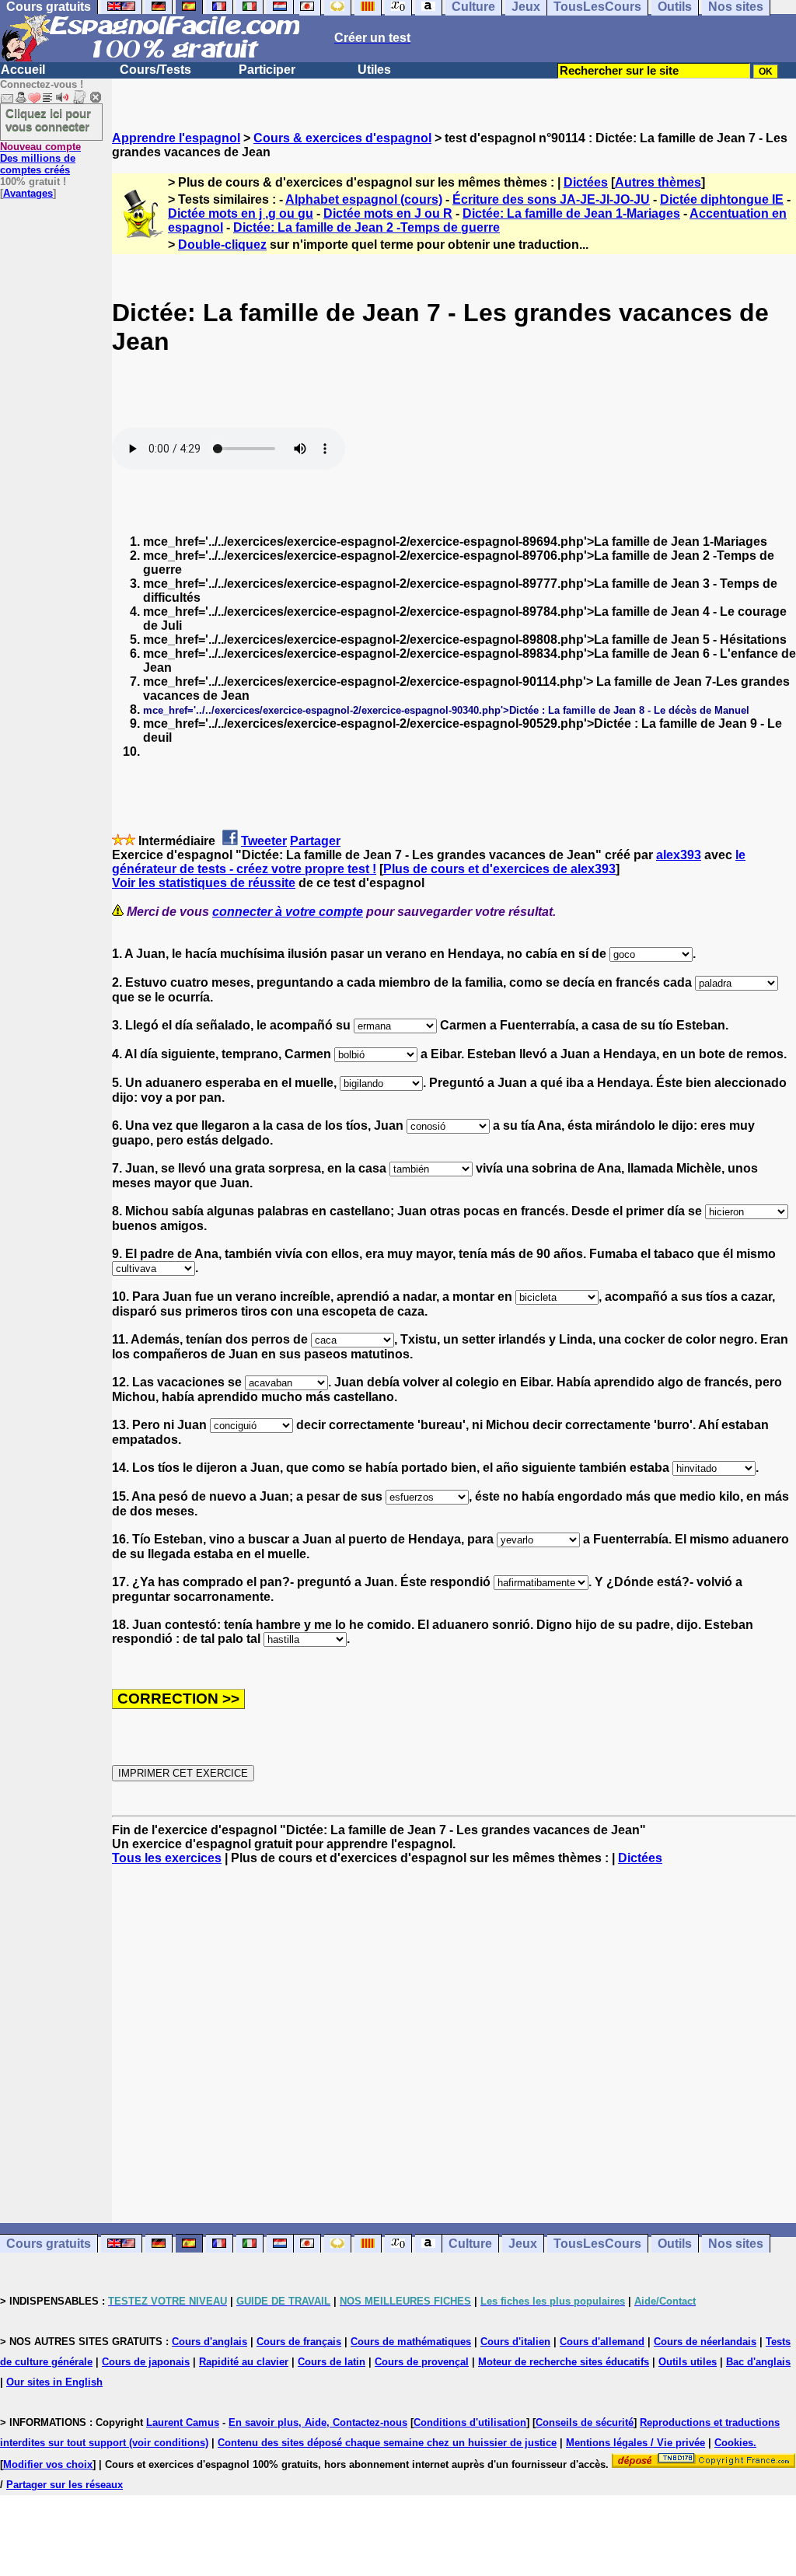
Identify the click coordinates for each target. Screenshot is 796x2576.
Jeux (523, 2244)
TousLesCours (597, 2244)
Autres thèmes (658, 182)
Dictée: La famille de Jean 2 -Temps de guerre (367, 227)
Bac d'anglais (758, 2362)
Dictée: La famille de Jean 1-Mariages (571, 213)
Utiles (374, 70)
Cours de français (299, 2342)
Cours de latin (332, 2362)
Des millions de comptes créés (40, 158)
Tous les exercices (167, 1858)
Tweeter (264, 841)
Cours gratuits (49, 2244)
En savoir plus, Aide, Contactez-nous (318, 2422)
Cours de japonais (146, 2362)
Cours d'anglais (209, 2342)
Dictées (586, 182)
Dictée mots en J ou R (388, 213)
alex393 (679, 855)
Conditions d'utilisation (470, 2422)
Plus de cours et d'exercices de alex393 (499, 869)
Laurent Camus (183, 2422)
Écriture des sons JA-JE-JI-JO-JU (551, 199)
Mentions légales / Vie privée (635, 2443)
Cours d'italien (515, 2342)
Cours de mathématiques (411, 2342)
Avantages (28, 193)
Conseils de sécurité (585, 2422)
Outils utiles (688, 2362)
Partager (315, 841)
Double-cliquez (222, 245)
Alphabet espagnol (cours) (364, 199)
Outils (675, 2244)
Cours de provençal (422, 2362)
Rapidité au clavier (244, 2362)
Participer (267, 70)
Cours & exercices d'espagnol (342, 138)
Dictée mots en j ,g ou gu (241, 213)
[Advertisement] (454, 2044)
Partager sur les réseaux (65, 2485)
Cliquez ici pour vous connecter (48, 120)
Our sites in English (54, 2382)
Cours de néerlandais (705, 2342)
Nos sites (736, 2244)
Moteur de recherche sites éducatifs (564, 2362)
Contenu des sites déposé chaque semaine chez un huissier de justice (387, 2443)
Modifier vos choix (48, 2464)
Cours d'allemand (602, 2342)
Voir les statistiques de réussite (204, 883)
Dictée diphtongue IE (722, 199)
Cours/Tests (155, 70)
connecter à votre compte (288, 912)
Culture (470, 2244)
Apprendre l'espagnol (176, 138)
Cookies (734, 2443)
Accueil (23, 70)
